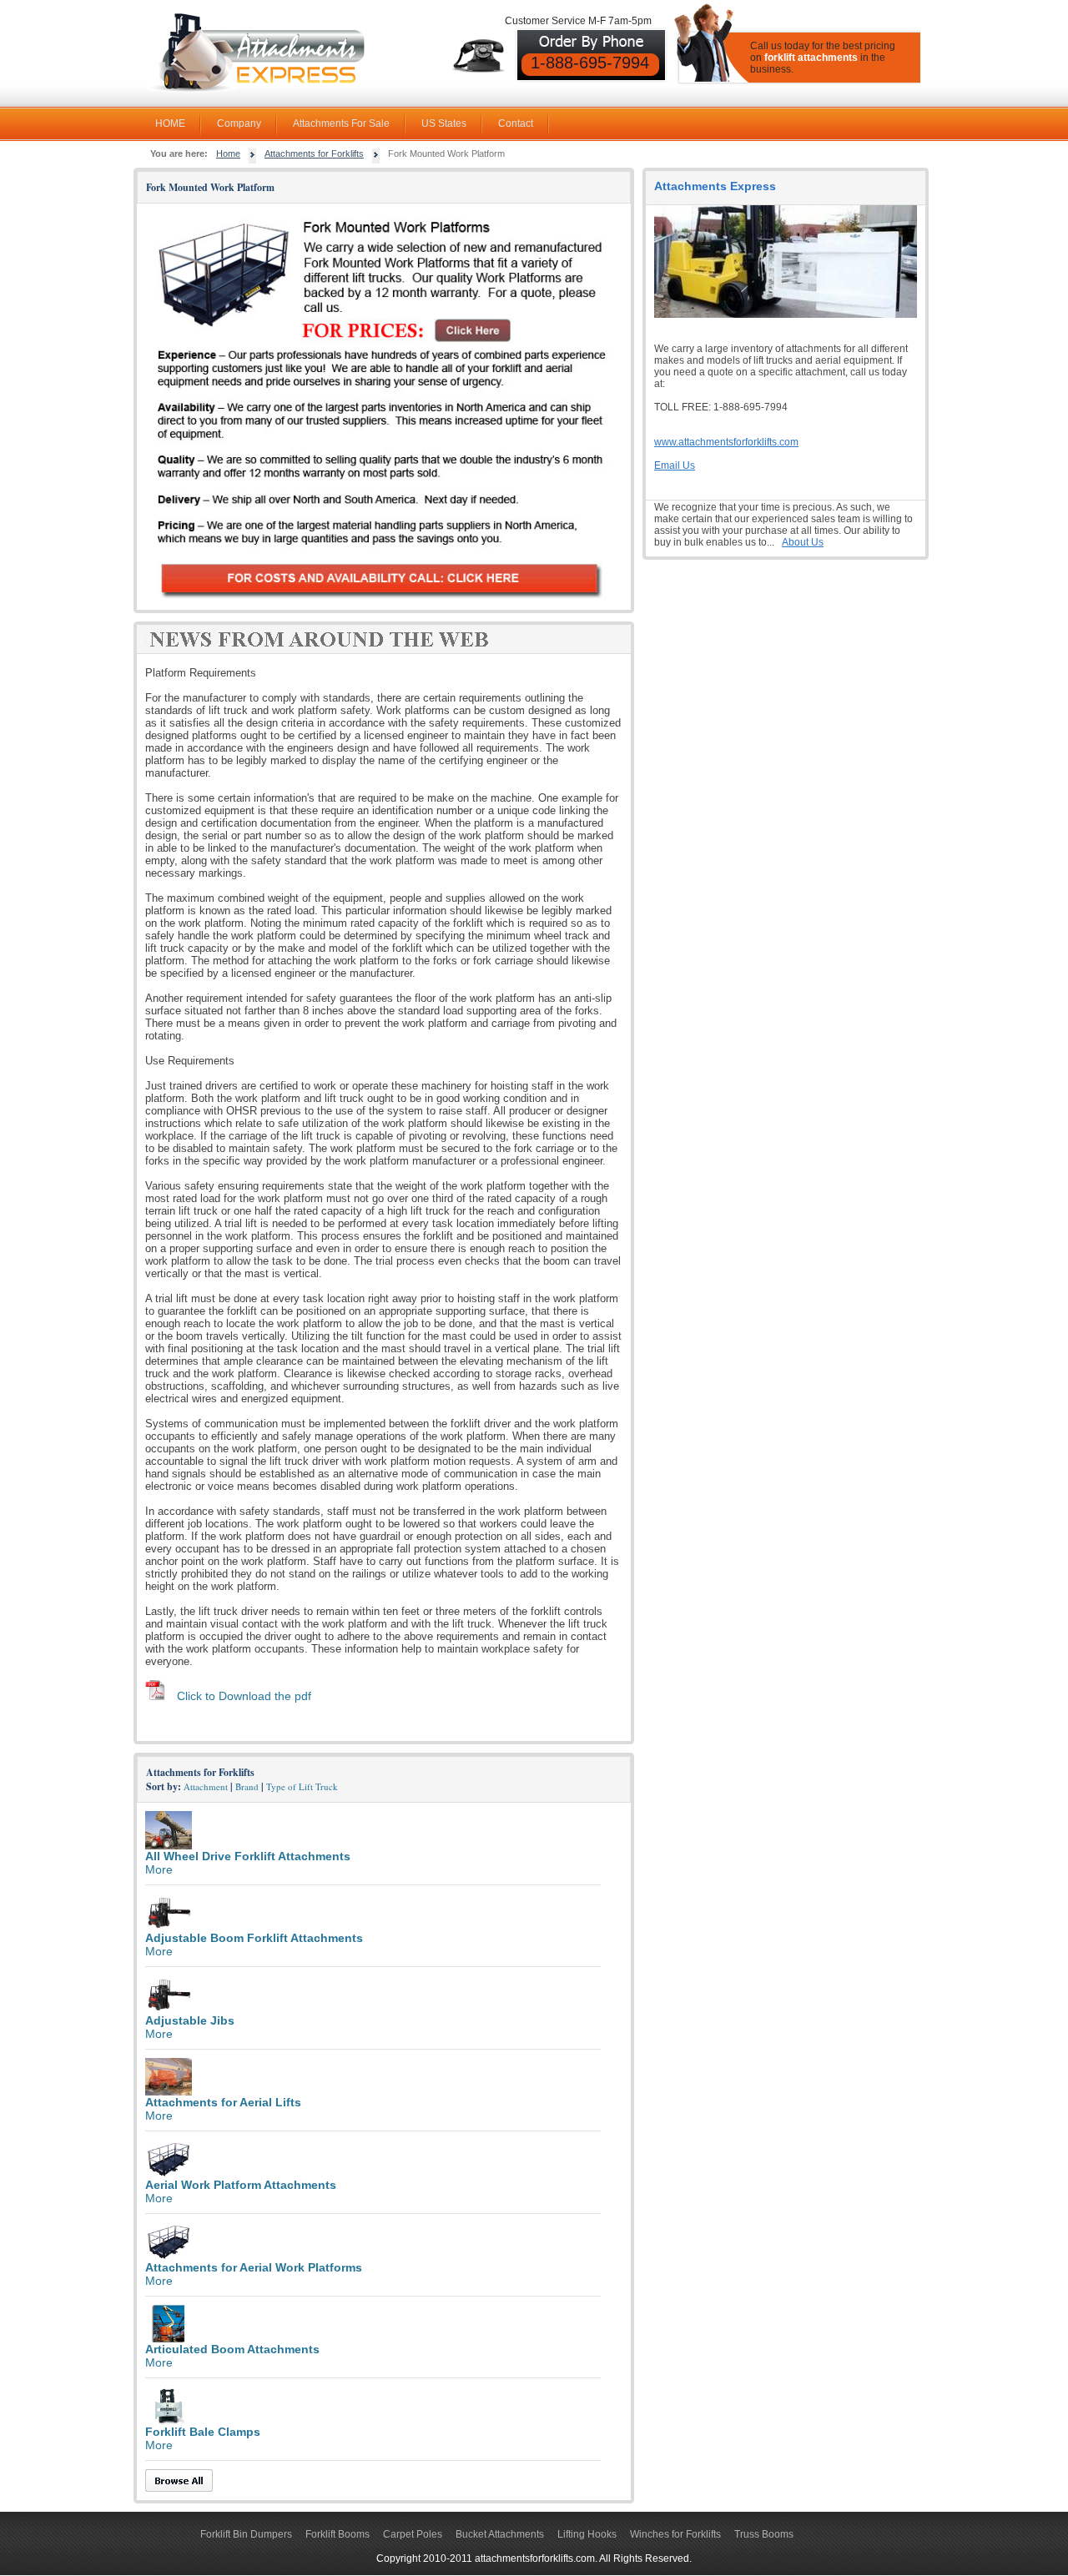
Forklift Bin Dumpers (246, 2534)
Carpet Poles (413, 2534)
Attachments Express (715, 186)
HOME (170, 123)
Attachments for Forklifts (314, 153)
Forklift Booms (338, 2534)
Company (239, 123)
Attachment (206, 1786)
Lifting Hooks (587, 2534)
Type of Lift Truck (302, 1786)
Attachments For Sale (341, 123)
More (159, 1869)
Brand (247, 1786)
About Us (803, 542)
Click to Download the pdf (244, 1696)
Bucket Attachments (500, 2534)
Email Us (675, 465)
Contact (516, 123)
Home (228, 153)
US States (444, 123)
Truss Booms (764, 2534)
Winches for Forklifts (675, 2534)
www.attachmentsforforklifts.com (726, 442)
